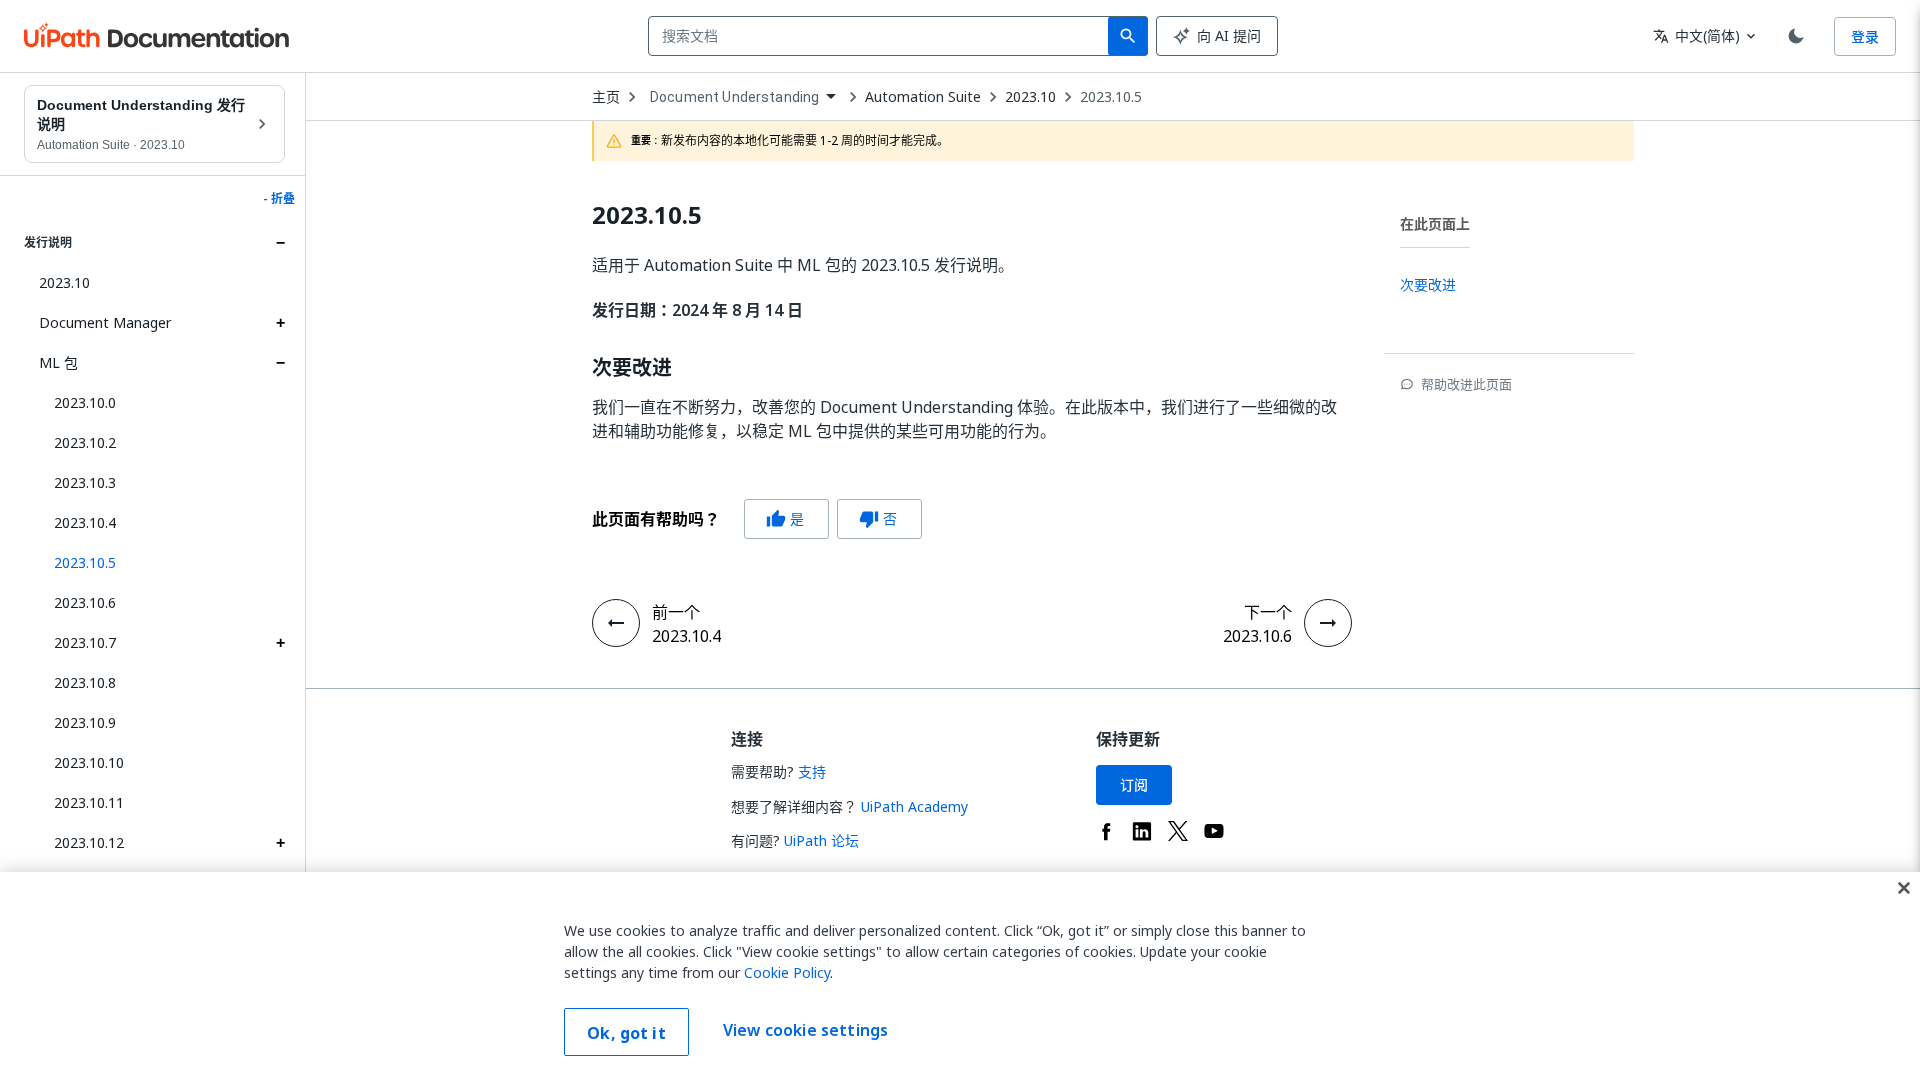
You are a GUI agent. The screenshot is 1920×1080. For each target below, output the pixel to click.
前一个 (676, 612)
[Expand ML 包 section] (280, 363)
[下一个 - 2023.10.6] (1328, 623)
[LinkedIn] (1142, 831)
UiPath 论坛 (821, 840)
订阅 (1134, 784)
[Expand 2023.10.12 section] (280, 843)
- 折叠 (279, 199)
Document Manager (105, 322)
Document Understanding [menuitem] (734, 97)
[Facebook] (1106, 831)
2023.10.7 (85, 642)
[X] (1178, 831)
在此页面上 (1435, 223)
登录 (1865, 36)
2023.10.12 (89, 842)
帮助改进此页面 (1466, 384)
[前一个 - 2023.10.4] (616, 623)
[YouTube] (1214, 831)
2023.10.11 (89, 802)
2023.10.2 (85, 442)
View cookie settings (805, 1030)
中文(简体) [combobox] (1696, 35)
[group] (757, 519)
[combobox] (882, 36)
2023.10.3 (85, 482)
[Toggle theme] (1796, 36)
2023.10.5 (1111, 97)
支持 (812, 771)
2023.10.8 (85, 682)
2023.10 (64, 282)
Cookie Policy (787, 972)
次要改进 (632, 368)
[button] (162, 563)
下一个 (1268, 612)
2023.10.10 (89, 762)
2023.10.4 (85, 522)
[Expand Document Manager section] (280, 323)
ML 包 (58, 362)
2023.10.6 (85, 602)
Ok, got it (626, 1033)
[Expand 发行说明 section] (280, 243)
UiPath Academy (914, 806)
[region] (960, 976)
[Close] (1904, 888)
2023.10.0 (85, 402)
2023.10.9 (85, 722)
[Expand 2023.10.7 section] (280, 643)
